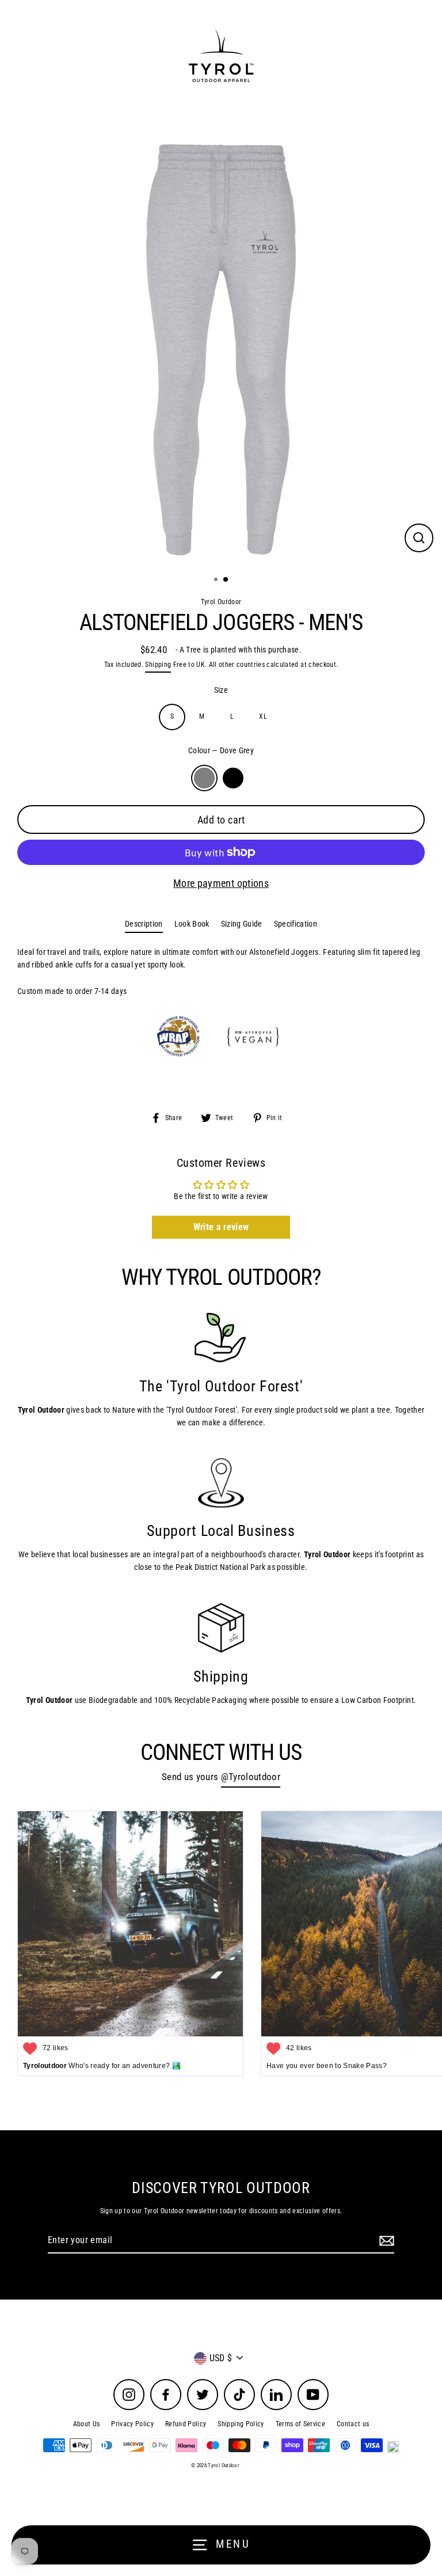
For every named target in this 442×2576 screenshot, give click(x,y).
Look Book (192, 924)
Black (233, 778)
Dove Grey (204, 778)
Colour (221, 750)
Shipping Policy (241, 2424)
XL (263, 716)
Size (221, 690)
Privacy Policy (132, 2424)
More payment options (221, 883)
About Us (87, 2424)
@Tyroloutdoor (251, 1777)
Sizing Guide (242, 924)
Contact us (353, 2424)
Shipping (158, 665)
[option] (221, 346)
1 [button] (217, 581)
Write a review (221, 1227)
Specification (296, 924)
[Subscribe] (385, 2241)
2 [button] (226, 580)
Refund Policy (186, 2424)
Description (144, 924)
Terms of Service (300, 2424)
